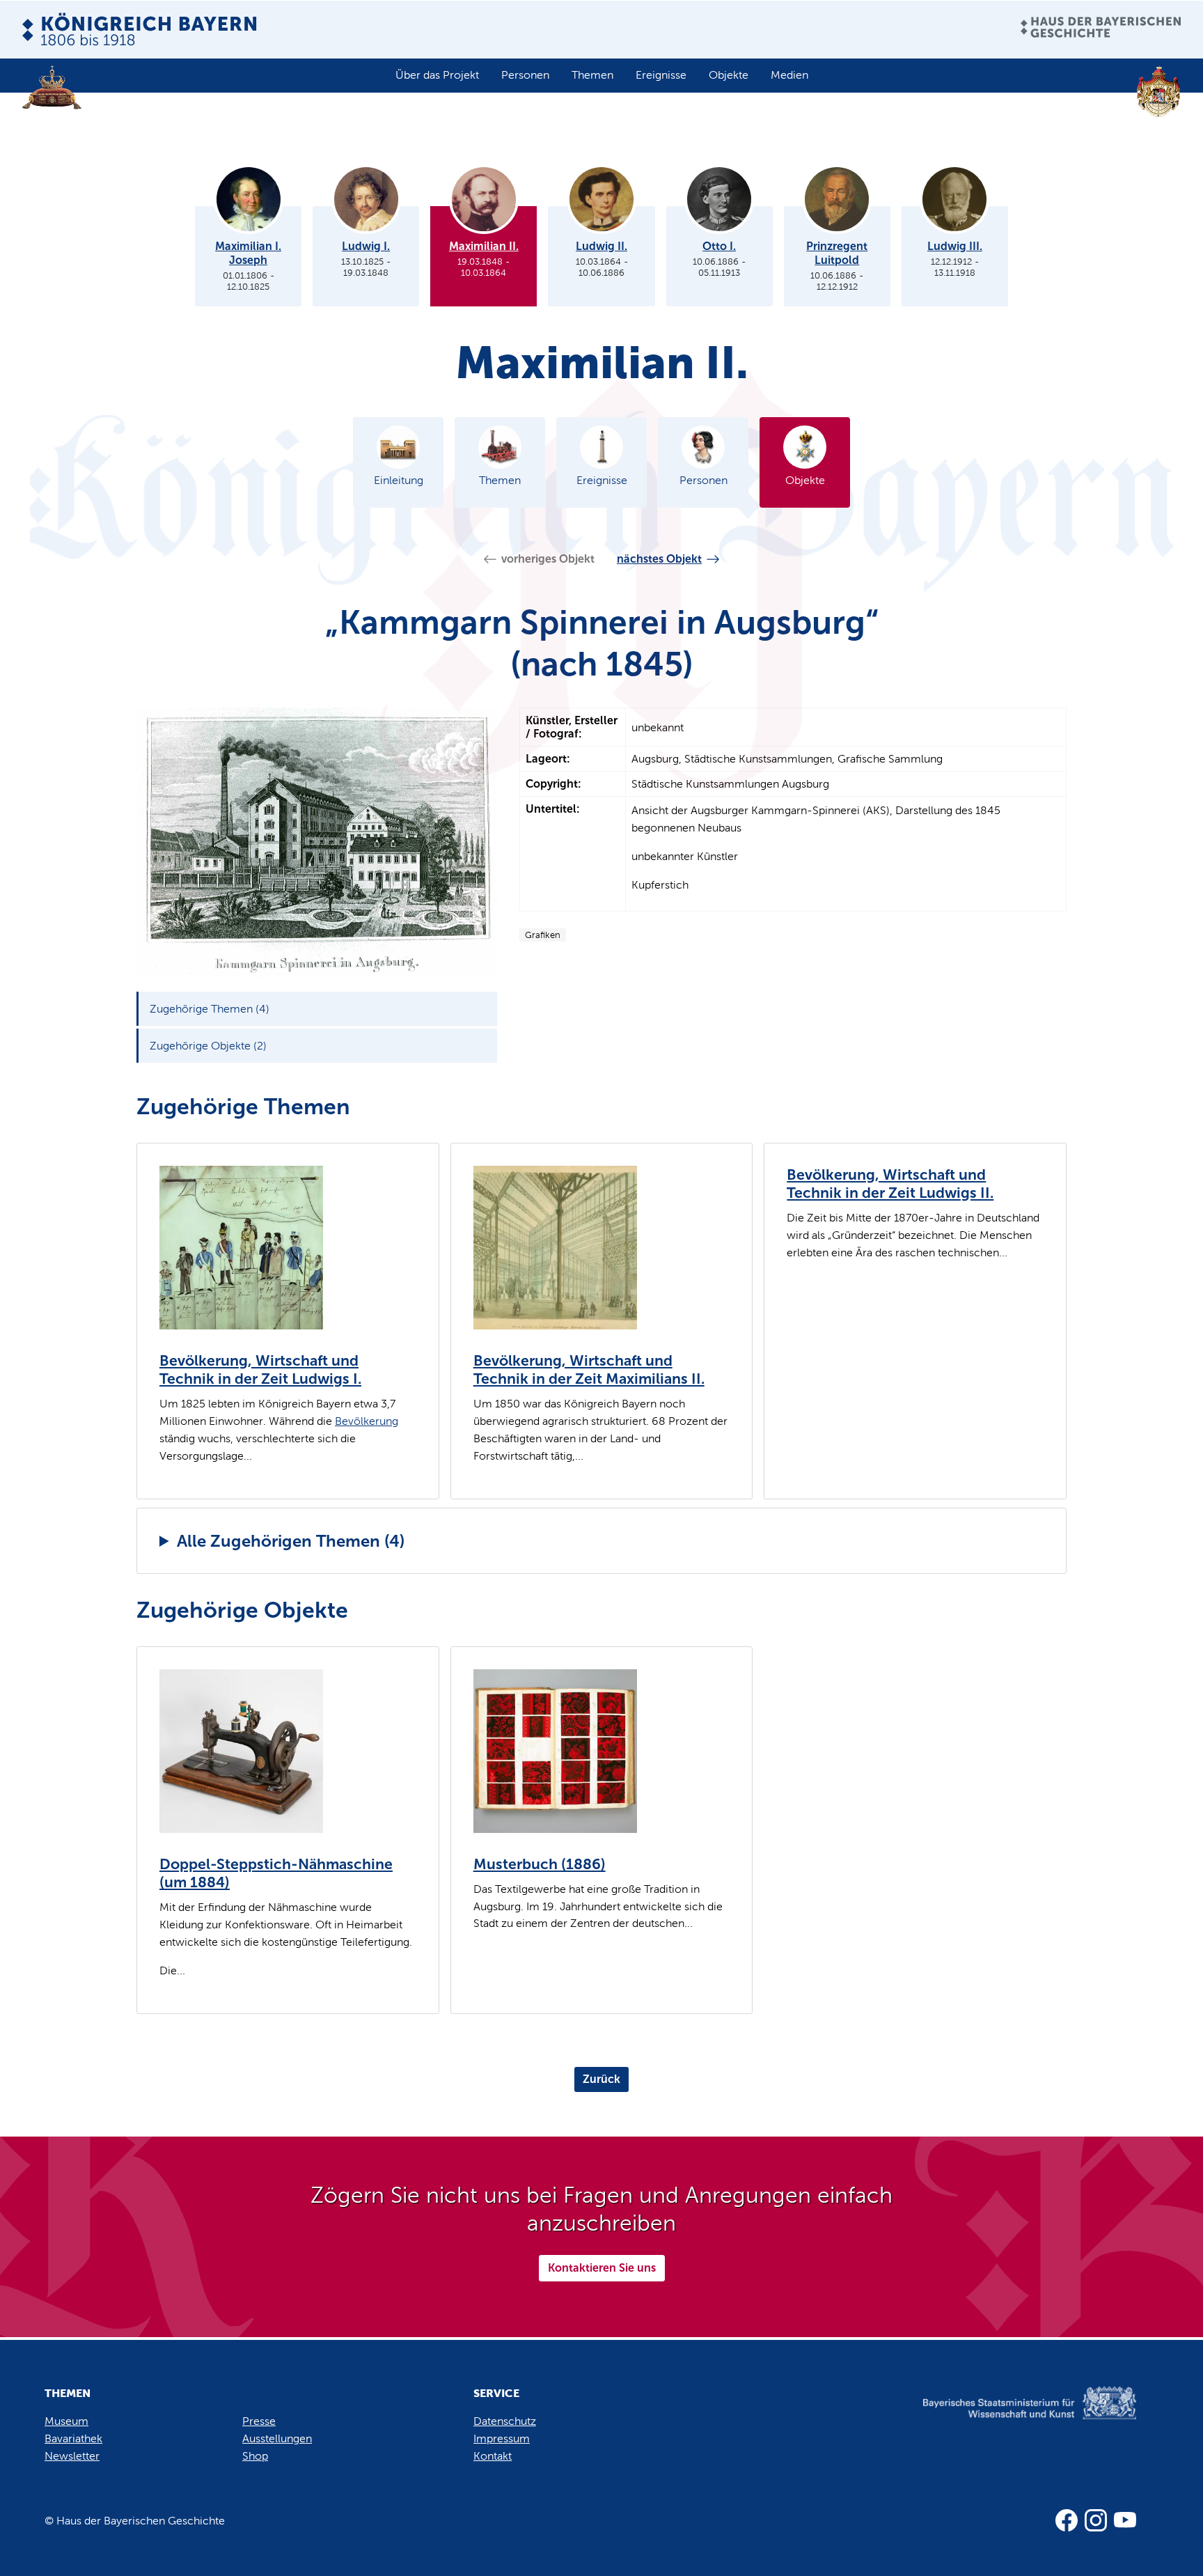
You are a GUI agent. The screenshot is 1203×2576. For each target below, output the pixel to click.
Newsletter (72, 2456)
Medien (789, 75)
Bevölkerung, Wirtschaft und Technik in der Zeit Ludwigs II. (890, 1184)
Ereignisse (661, 75)
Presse (259, 2421)
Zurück (601, 2079)
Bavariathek (73, 2438)
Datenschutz (505, 2421)
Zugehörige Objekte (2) (208, 1046)
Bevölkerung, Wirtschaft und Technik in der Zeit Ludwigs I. (260, 1370)
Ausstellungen (277, 2438)
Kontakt (493, 2456)
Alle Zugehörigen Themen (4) (291, 1541)
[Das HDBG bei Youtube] (1125, 2520)
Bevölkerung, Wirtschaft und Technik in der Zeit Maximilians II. (589, 1370)
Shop (255, 2456)
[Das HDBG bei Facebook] (1067, 2520)
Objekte (729, 75)
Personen (525, 75)
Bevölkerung (367, 1421)
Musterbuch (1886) (540, 1864)
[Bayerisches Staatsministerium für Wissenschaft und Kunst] (1008, 2417)
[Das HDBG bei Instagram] (1096, 2520)
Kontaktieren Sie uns (602, 2268)
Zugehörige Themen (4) (210, 1009)
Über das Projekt (437, 75)
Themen (592, 75)
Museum (66, 2421)
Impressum (502, 2438)
